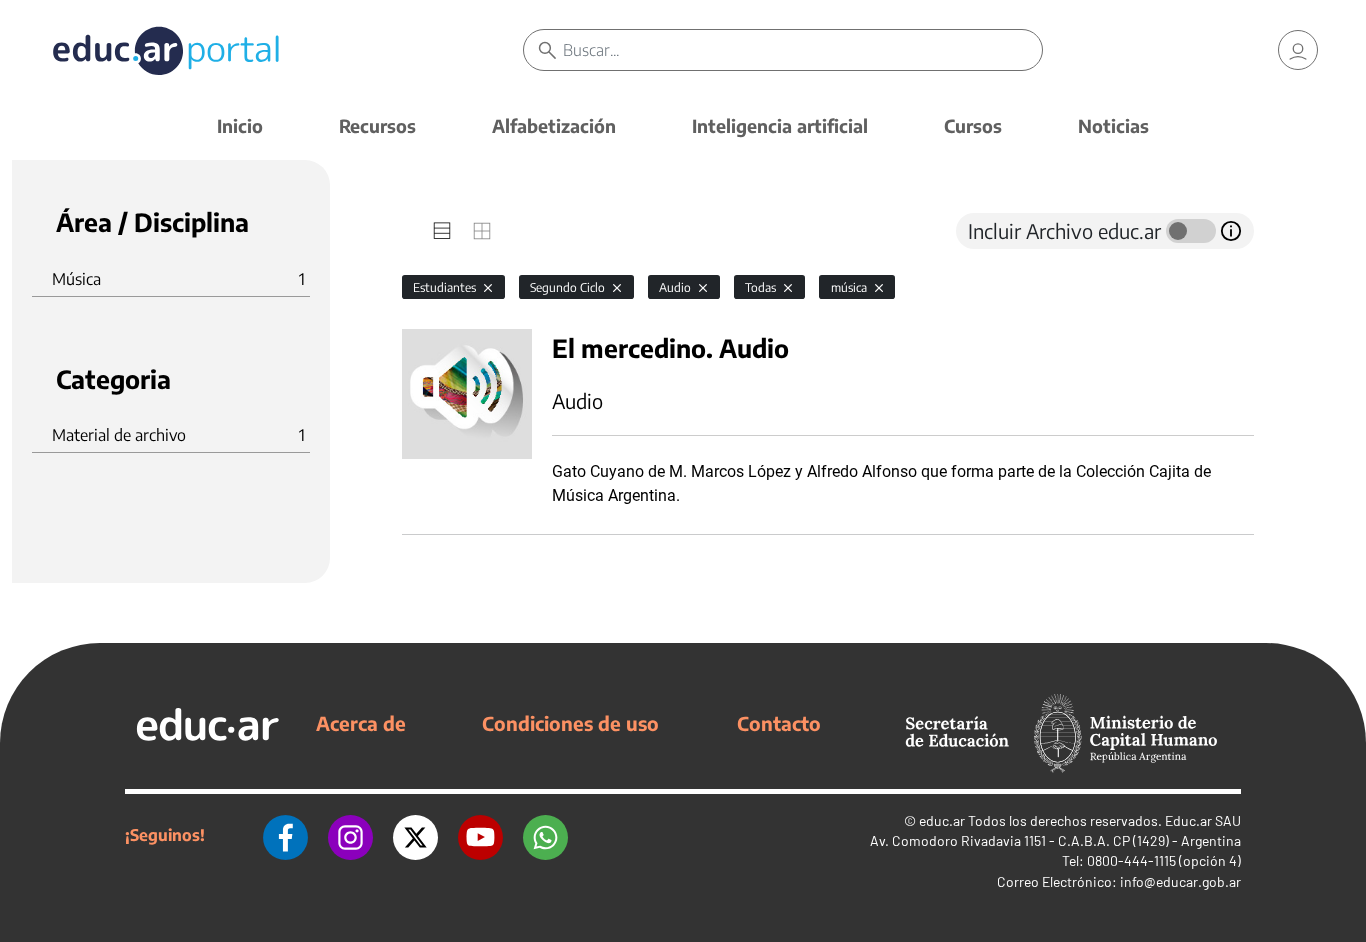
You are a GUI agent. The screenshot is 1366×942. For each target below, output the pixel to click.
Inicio (240, 125)
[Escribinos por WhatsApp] (545, 835)
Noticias (1113, 125)
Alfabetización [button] (554, 125)
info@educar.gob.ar (1180, 881)
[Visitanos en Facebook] (285, 835)
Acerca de (361, 723)
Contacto (779, 723)
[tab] (442, 231)
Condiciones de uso (570, 723)
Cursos (973, 125)
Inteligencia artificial (780, 125)
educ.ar (942, 820)
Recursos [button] (377, 125)
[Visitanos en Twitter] (415, 835)
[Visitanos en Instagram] (350, 835)
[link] (1298, 50)
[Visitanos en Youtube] (480, 835)
